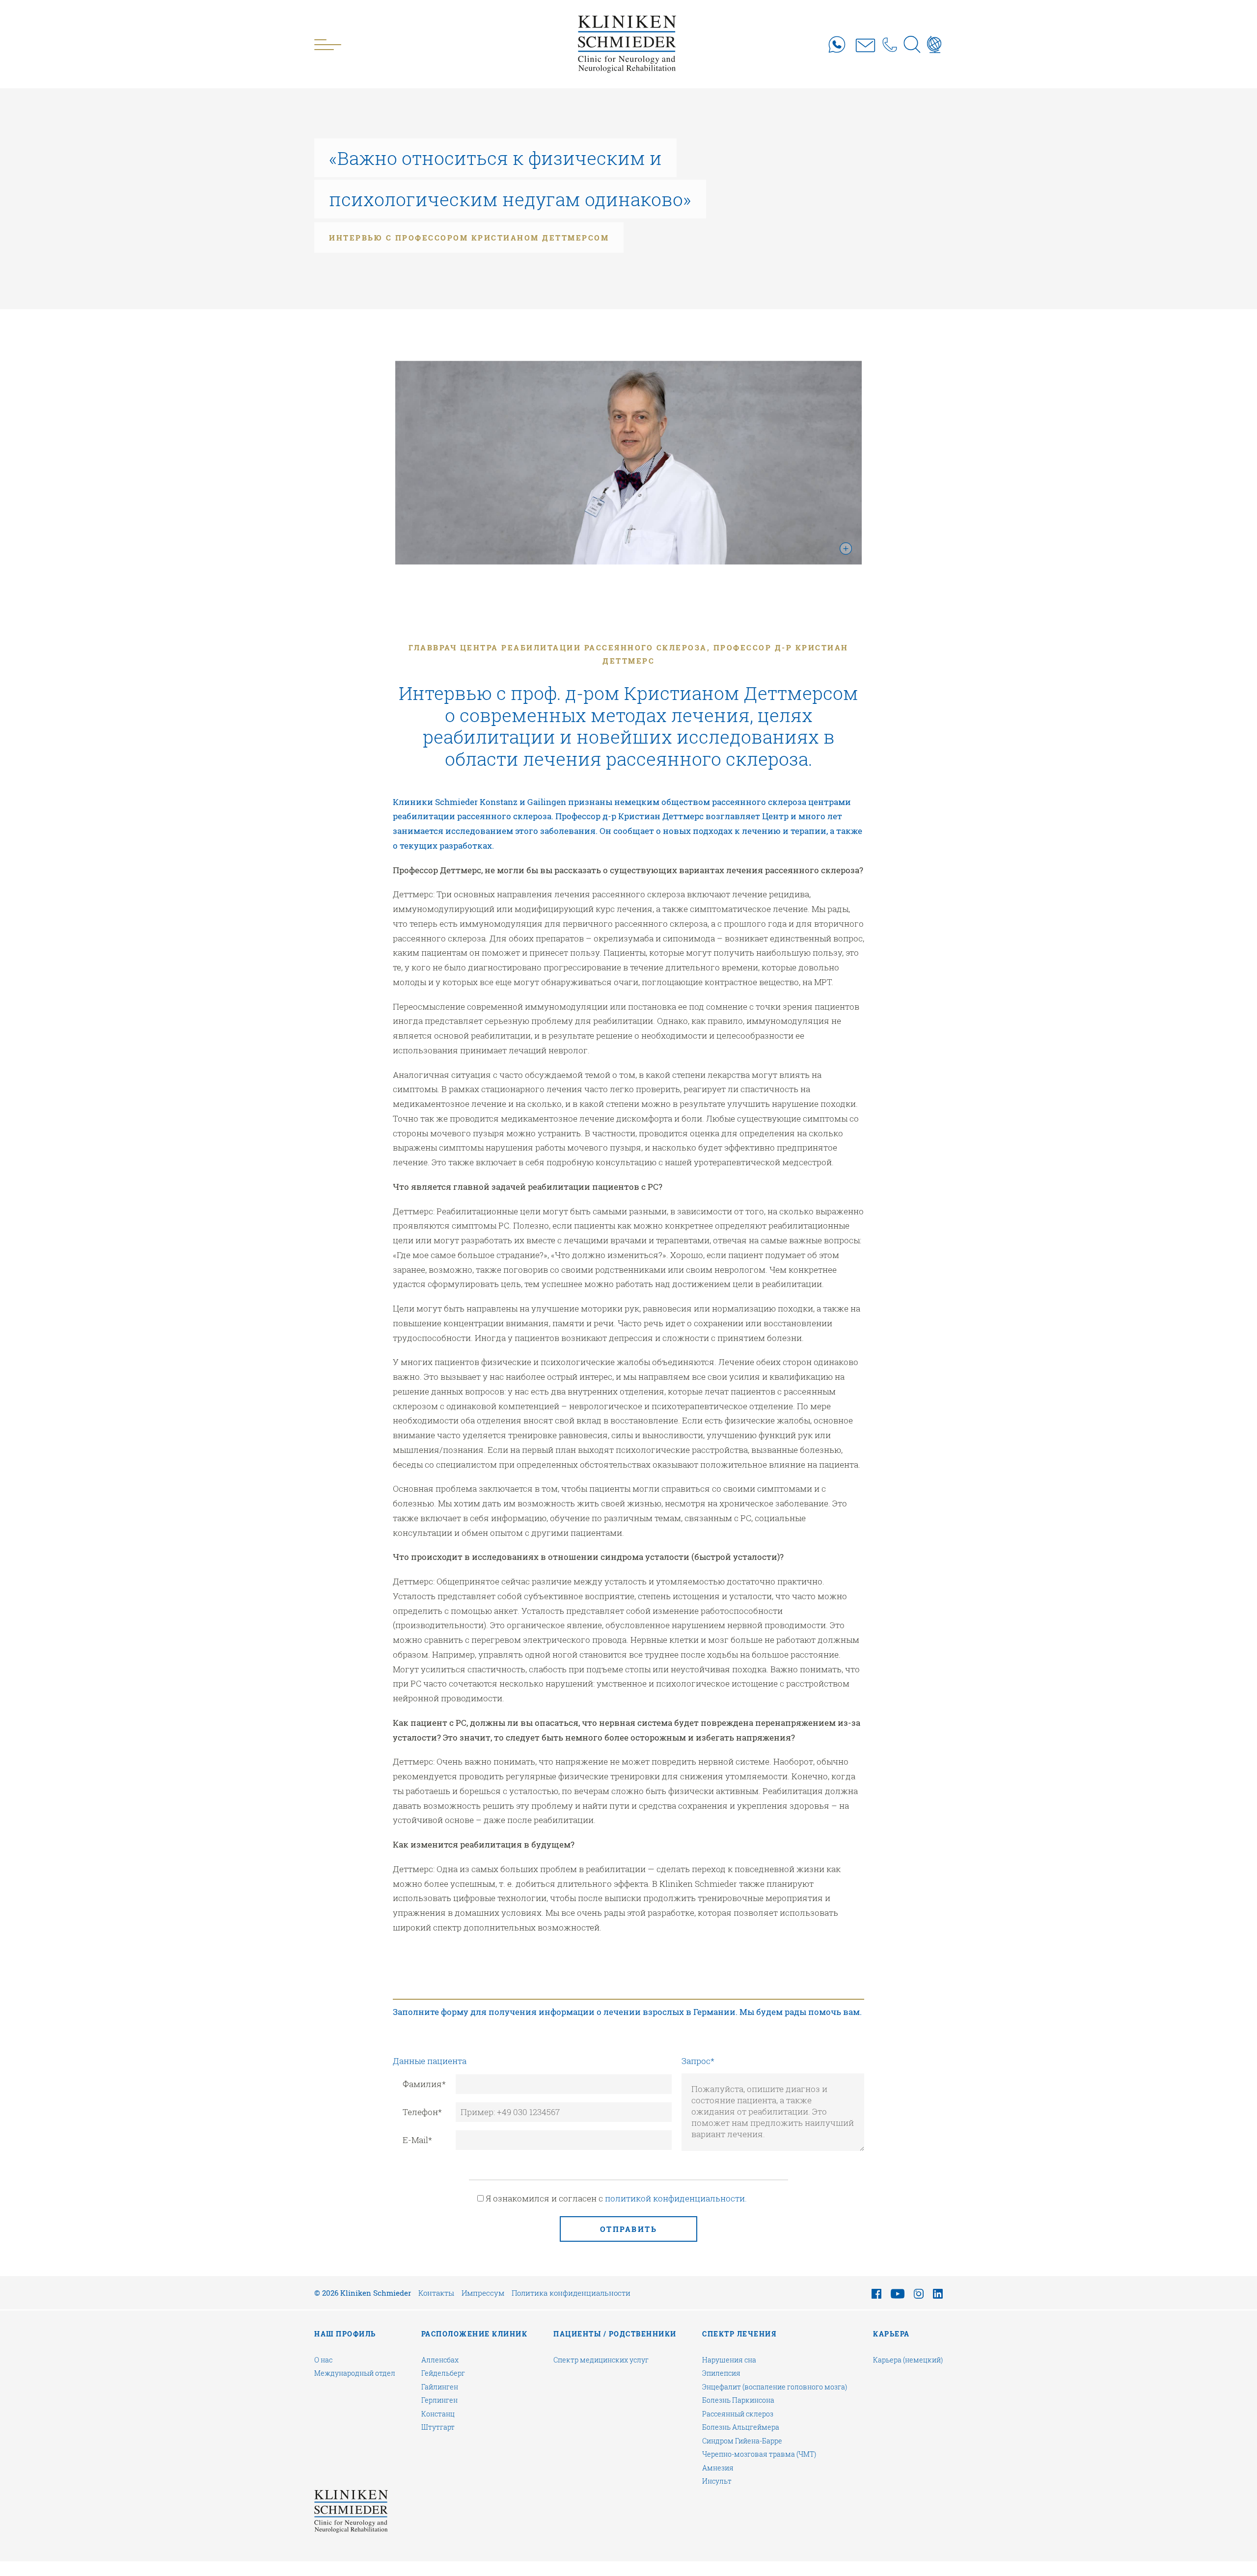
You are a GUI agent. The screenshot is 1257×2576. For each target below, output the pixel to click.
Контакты (436, 2293)
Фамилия (424, 2084)
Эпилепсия (721, 2373)
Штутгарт (438, 2427)
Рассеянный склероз (738, 2414)
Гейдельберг (443, 2373)
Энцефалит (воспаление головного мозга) (775, 2387)
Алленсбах (440, 2360)
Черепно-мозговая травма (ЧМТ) (759, 2454)
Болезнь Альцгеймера (741, 2427)
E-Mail (417, 2140)
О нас (323, 2360)
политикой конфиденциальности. (676, 2198)
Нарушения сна (729, 2360)
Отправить (629, 2229)
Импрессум (483, 2293)
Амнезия (718, 2468)
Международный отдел (355, 2373)
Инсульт (717, 2481)
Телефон (422, 2112)
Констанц (438, 2414)
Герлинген (439, 2400)
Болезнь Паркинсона (738, 2400)
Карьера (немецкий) (908, 2360)
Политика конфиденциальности (571, 2293)
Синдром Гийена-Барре (742, 2441)
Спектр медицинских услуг (601, 2360)
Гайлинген (440, 2387)
